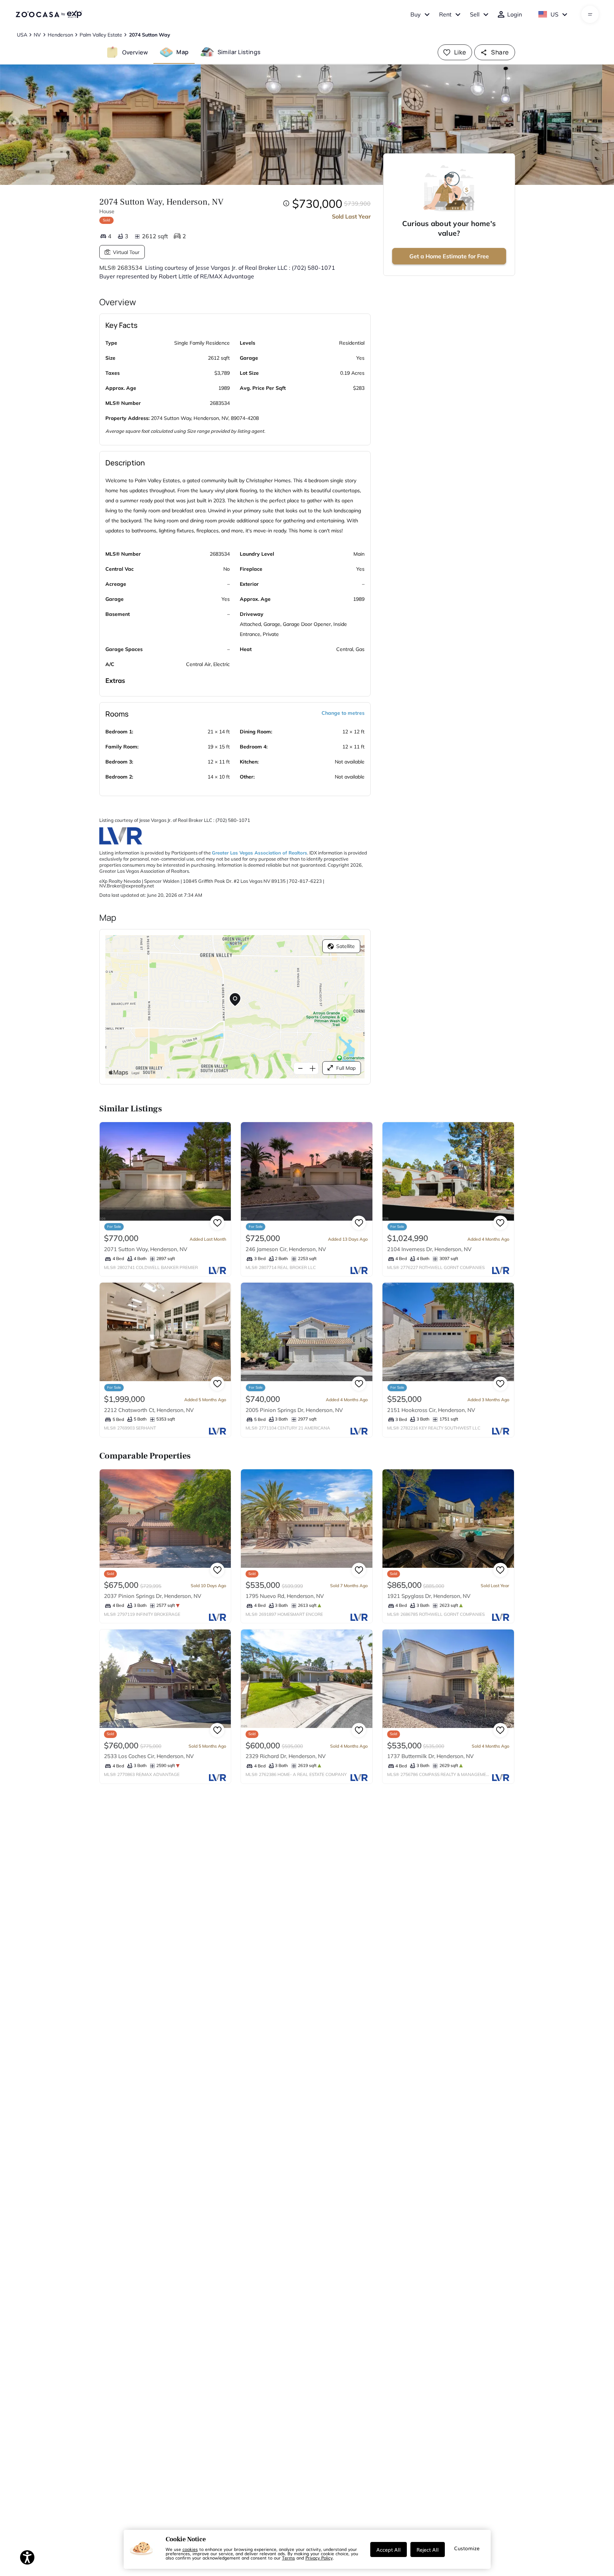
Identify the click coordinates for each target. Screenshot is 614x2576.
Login (515, 14)
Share (500, 52)
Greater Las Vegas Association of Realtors (260, 853)
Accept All (389, 2549)
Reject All (428, 2549)
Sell (475, 14)
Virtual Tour (126, 252)
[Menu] (590, 14)
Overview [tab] (135, 52)
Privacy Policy (319, 2558)
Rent (445, 14)
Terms (289, 2558)
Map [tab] (182, 52)
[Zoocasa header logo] (49, 14)
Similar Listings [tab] (239, 52)
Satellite (346, 946)
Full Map (346, 1068)
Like (460, 52)
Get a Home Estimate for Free (449, 256)
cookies (190, 2549)
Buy (416, 14)
